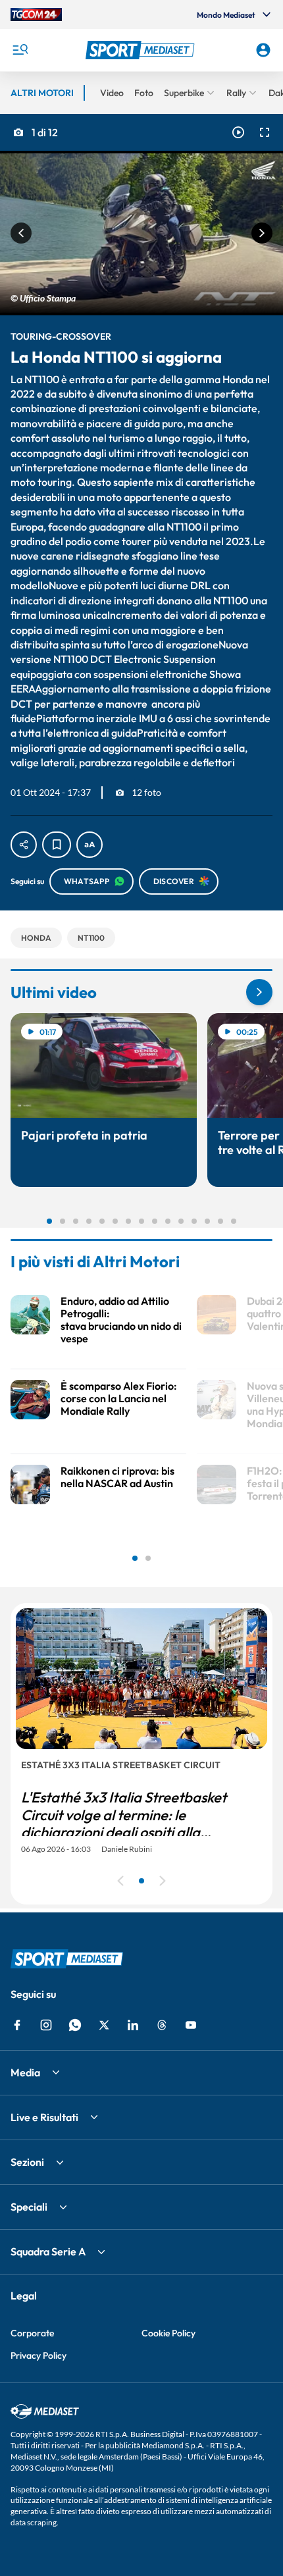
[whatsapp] (75, 2025)
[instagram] (46, 2025)
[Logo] (142, 50)
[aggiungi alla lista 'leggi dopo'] (57, 845)
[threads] (162, 2025)
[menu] (20, 50)
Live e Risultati (44, 2117)
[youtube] (191, 2025)
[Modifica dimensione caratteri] (90, 845)
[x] (104, 2025)
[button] (142, 50)
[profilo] (263, 50)
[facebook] (17, 2025)
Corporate (32, 2333)
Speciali (29, 2207)
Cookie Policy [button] (168, 2333)
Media (25, 2072)
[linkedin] (133, 2025)
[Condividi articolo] (24, 845)
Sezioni (27, 2162)
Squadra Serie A (48, 2251)
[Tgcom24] (36, 14)
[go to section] (259, 992)
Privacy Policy (39, 2355)
